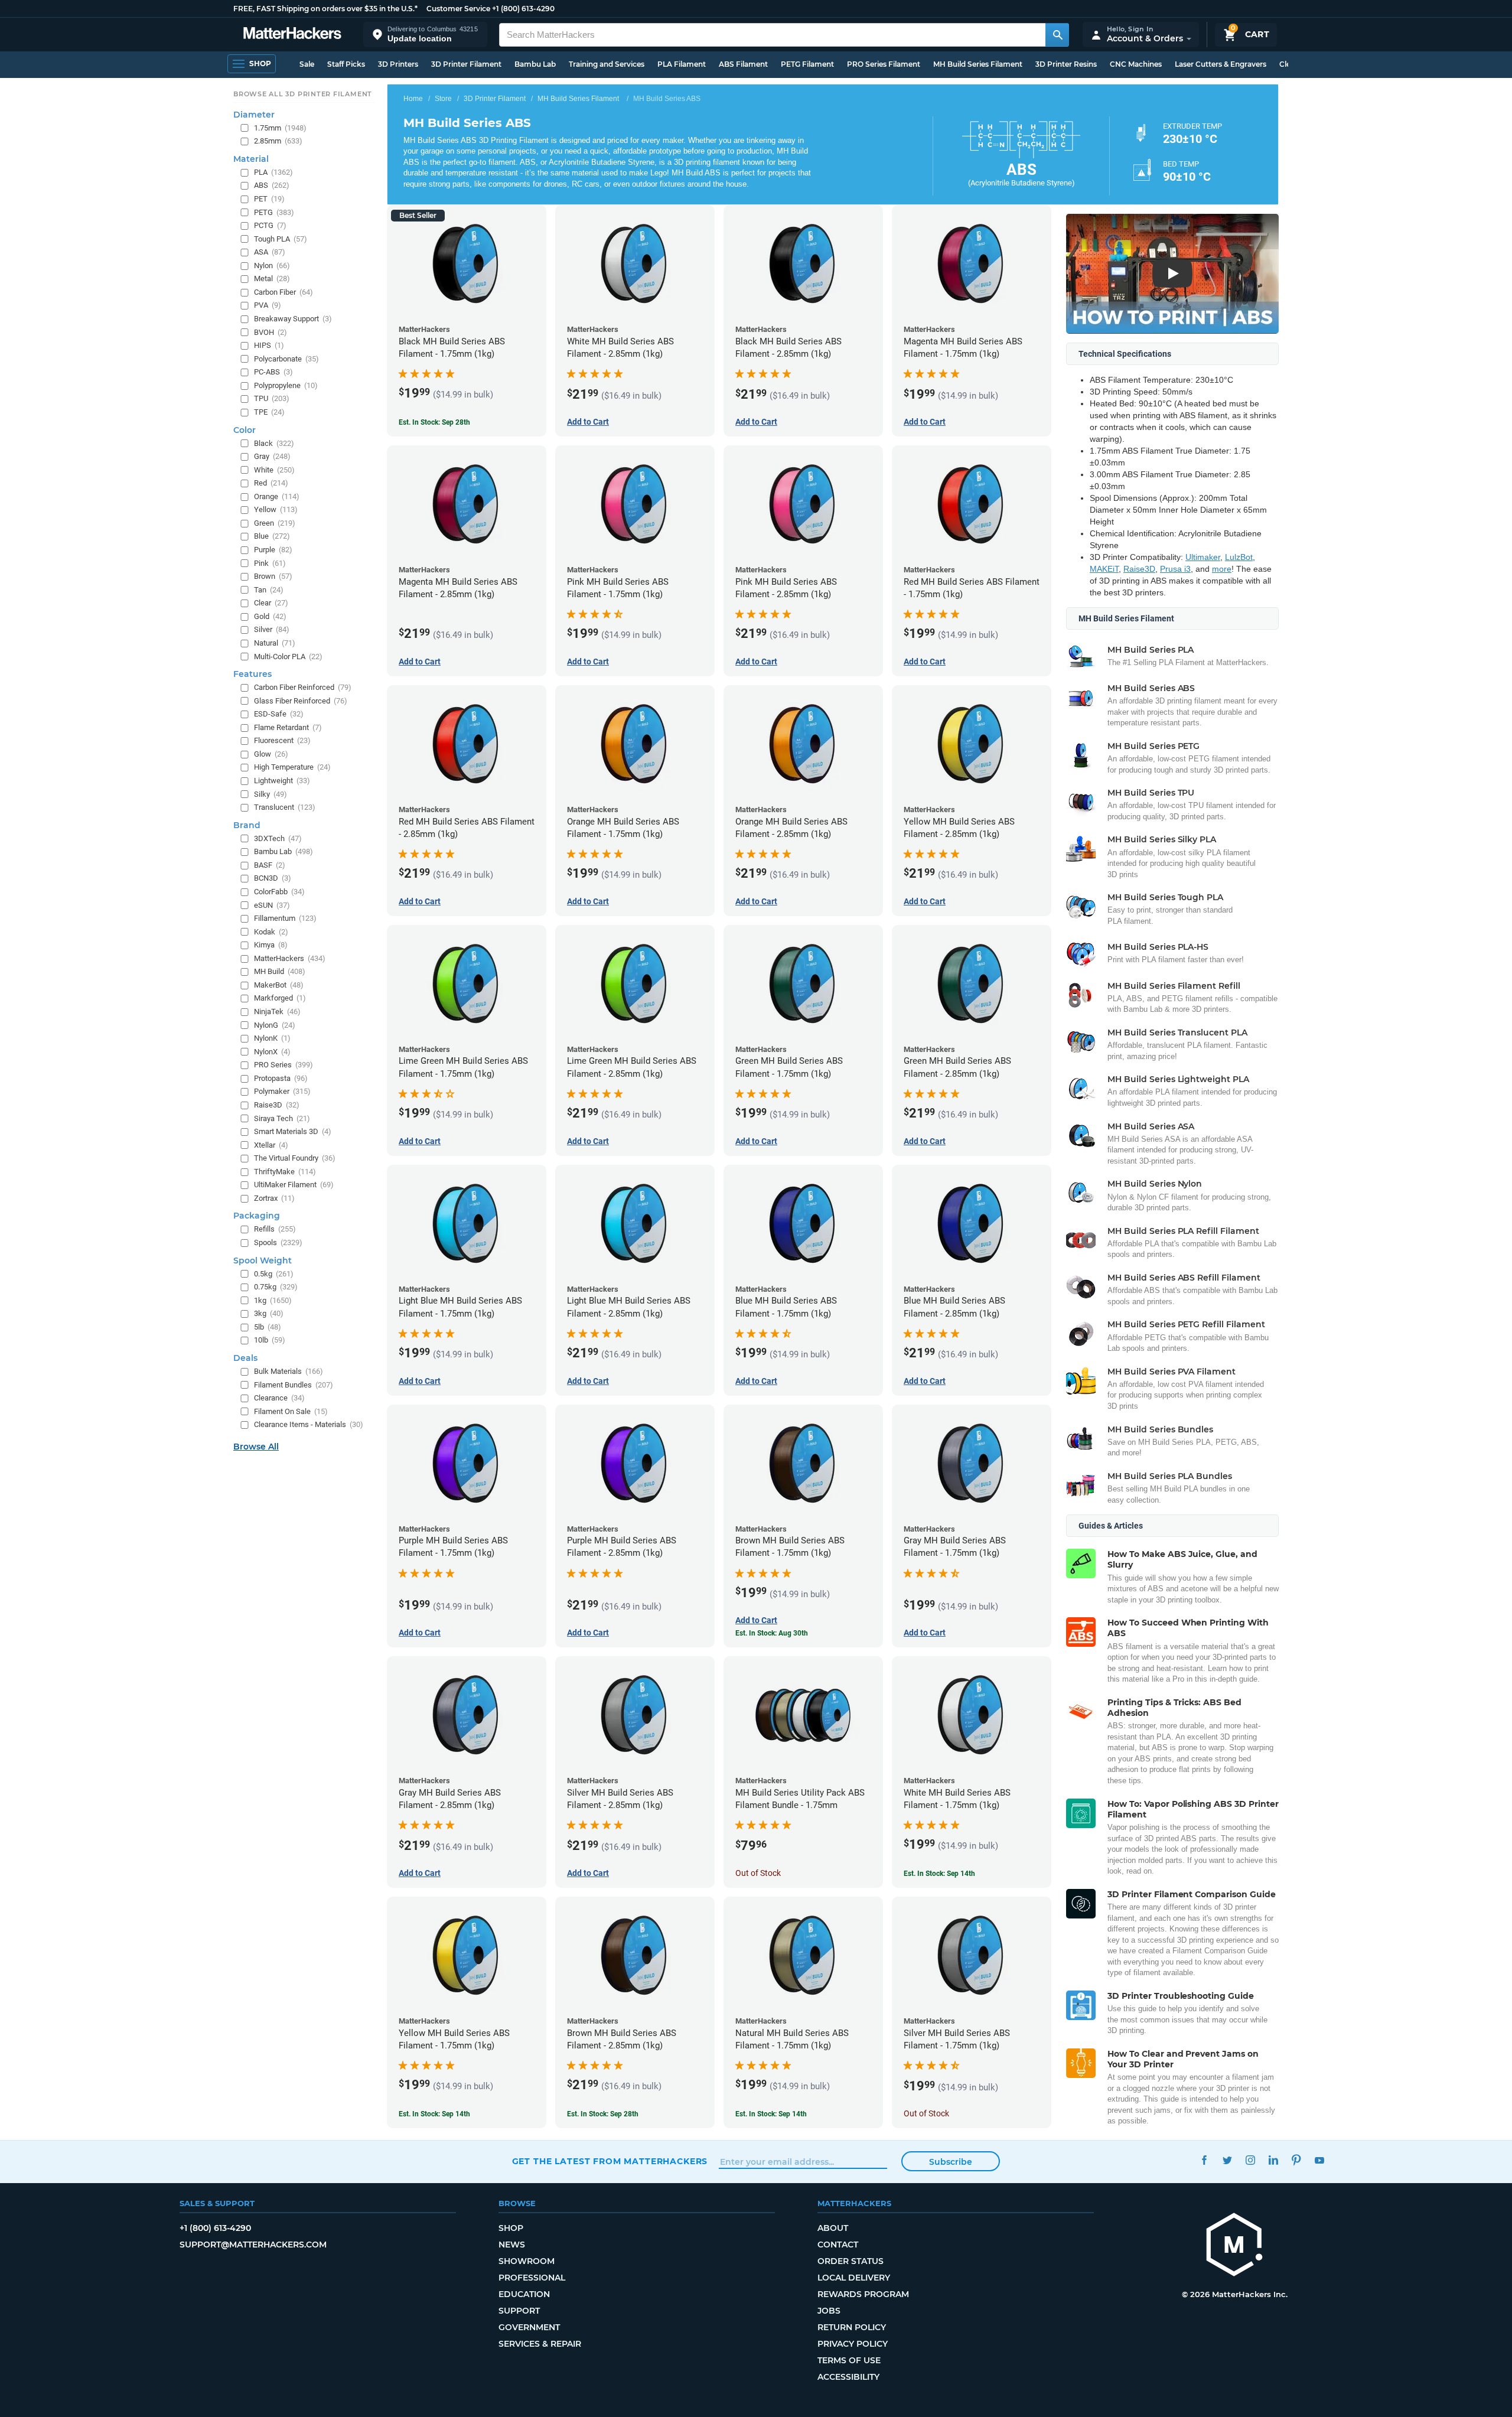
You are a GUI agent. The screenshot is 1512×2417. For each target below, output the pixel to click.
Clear (271, 603)
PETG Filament (807, 64)
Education (524, 2294)
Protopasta (281, 1078)
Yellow (276, 509)
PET (269, 199)
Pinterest (1297, 2160)
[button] (425, 35)
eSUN (272, 905)
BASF (270, 865)
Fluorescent (282, 740)
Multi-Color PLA (288, 657)
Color (245, 430)
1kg (273, 1300)
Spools (278, 1242)
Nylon (272, 266)
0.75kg (276, 1287)
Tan (269, 590)
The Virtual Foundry (295, 1158)
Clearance (279, 1398)
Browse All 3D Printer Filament (303, 94)
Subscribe (951, 2162)
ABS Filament (743, 64)
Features (252, 674)
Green (275, 523)
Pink (270, 563)
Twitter (1228, 2160)
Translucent (285, 807)
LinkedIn (1274, 2160)
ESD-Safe (279, 714)
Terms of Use (849, 2360)
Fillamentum (285, 918)
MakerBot (279, 985)
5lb (268, 1327)
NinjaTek (277, 1012)
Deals (245, 1358)
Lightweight (282, 781)
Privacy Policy (853, 2344)
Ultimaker (1203, 557)
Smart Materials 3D (293, 1131)
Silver (272, 629)
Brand (247, 825)
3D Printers (398, 64)
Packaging (257, 1216)
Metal (272, 278)
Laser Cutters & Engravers (1221, 64)
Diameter (254, 115)
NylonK (272, 1038)
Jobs (829, 2311)
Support (519, 2311)
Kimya (271, 945)
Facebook (1205, 2160)
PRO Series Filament (884, 64)
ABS (272, 185)
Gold (270, 616)
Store (443, 99)
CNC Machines (1136, 64)
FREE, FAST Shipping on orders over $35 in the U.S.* (325, 9)
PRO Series (283, 1065)
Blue (272, 536)
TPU (272, 398)
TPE (269, 412)
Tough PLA (281, 239)
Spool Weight (263, 1260)
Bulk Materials (289, 1371)
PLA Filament (682, 64)
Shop (511, 2228)
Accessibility (848, 2377)
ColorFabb (279, 892)
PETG (274, 212)
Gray (272, 456)
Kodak (271, 932)
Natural (275, 643)
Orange (277, 496)
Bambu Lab (535, 64)
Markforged (280, 998)
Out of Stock (758, 1873)
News (512, 2245)
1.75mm (280, 128)
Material (251, 159)
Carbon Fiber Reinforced (303, 687)
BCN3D (273, 878)
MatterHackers (290, 958)
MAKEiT (1104, 569)
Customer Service (458, 9)
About (833, 2228)
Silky (271, 794)
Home (413, 99)
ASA (270, 252)
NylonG (275, 1025)
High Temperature (292, 767)
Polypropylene (286, 385)
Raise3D (1139, 569)
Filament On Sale (291, 1411)
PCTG (270, 225)
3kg (269, 1313)
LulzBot (1239, 557)
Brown (273, 576)
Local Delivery (854, 2278)
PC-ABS (273, 372)
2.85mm (278, 141)
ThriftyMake (285, 1172)
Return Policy (852, 2327)
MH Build (280, 971)
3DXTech (278, 838)
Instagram (1251, 2160)
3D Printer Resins (1066, 64)
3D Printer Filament (466, 64)
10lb (270, 1340)
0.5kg (274, 1274)
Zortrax (274, 1198)
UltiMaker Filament (294, 1185)
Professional (532, 2278)
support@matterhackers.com (253, 2245)
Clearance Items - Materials (309, 1424)
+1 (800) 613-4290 (523, 9)
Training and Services (607, 64)
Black (274, 443)
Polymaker (282, 1091)
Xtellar (271, 1145)
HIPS (269, 345)
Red (271, 483)
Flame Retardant (288, 727)
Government (529, 2327)
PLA (273, 172)
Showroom (527, 2261)
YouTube (1320, 2160)
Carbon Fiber (283, 292)
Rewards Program (863, 2294)
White (274, 470)
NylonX (272, 1052)
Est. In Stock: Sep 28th (434, 422)
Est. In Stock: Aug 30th (772, 1633)
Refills (275, 1229)
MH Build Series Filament (978, 64)
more (1222, 569)
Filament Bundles (294, 1385)
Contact (838, 2245)
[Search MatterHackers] (1057, 35)
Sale (307, 64)
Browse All (256, 1447)
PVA (268, 305)
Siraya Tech (282, 1118)
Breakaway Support (293, 319)
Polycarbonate (286, 359)
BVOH (271, 332)
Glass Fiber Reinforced (301, 701)
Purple (273, 550)
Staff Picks (346, 64)
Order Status (850, 2261)
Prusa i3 (1175, 569)
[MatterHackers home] (292, 35)
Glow (271, 754)
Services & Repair (540, 2344)
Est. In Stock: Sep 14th (939, 1874)
